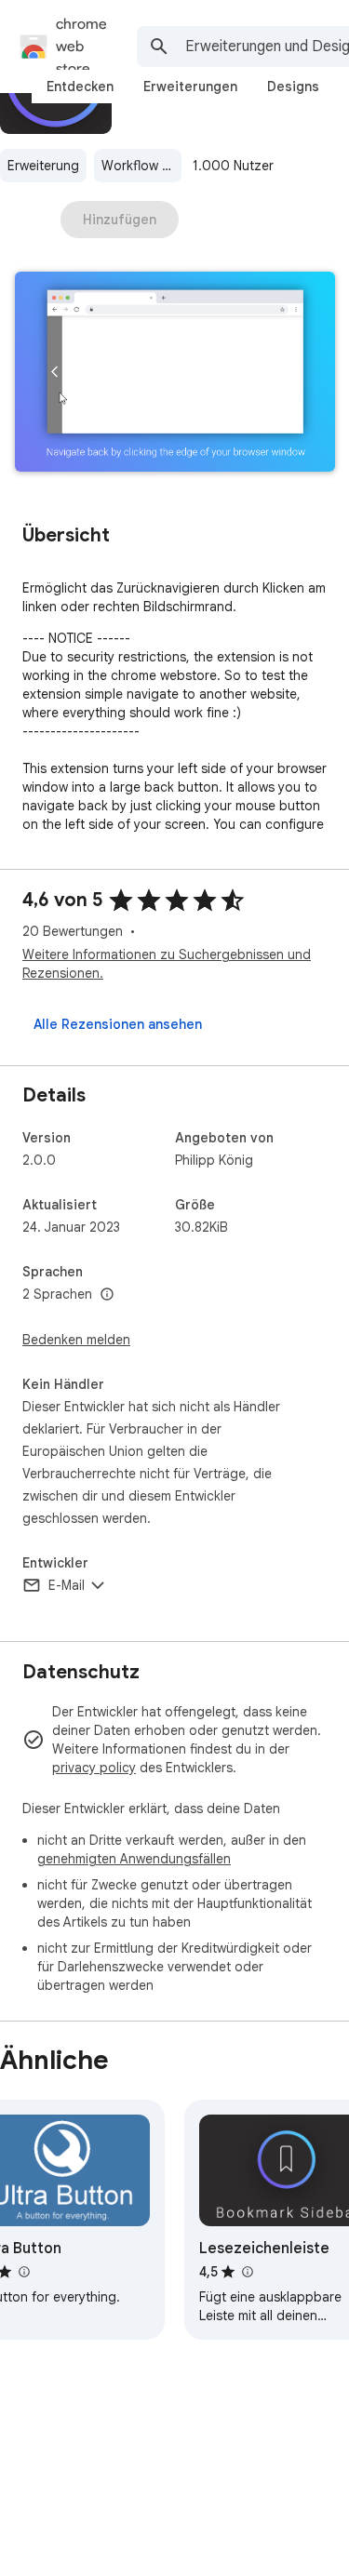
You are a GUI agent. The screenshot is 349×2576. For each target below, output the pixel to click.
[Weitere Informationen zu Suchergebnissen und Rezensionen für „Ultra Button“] (23, 2272)
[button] (175, 374)
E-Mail (67, 1585)
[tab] (80, 87)
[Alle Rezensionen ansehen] (118, 1024)
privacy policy (94, 1768)
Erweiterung (43, 166)
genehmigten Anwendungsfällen (134, 1859)
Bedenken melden (76, 1340)
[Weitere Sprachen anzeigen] (107, 1295)
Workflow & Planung (141, 166)
